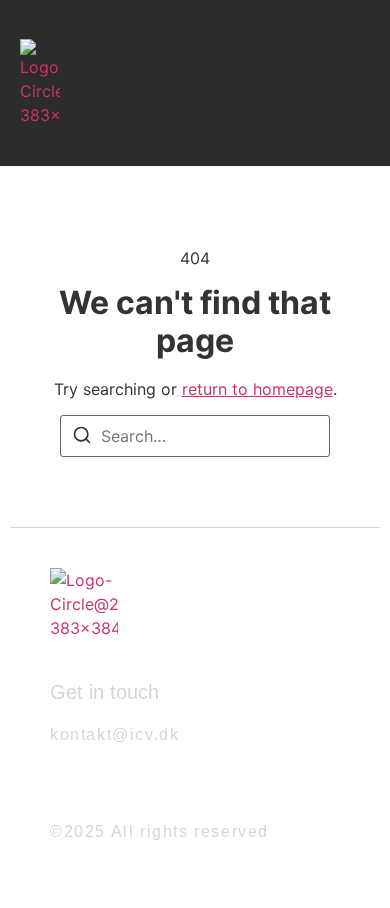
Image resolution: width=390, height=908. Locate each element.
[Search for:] (195, 436)
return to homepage (257, 389)
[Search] (82, 438)
